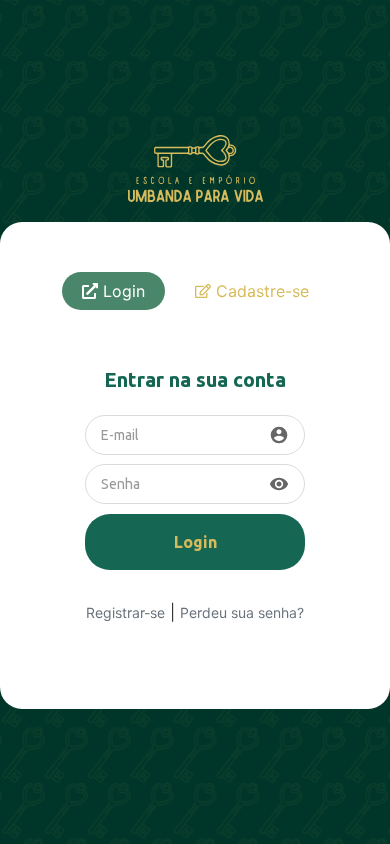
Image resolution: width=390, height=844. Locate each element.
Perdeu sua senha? (242, 612)
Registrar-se (125, 612)
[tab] (113, 291)
